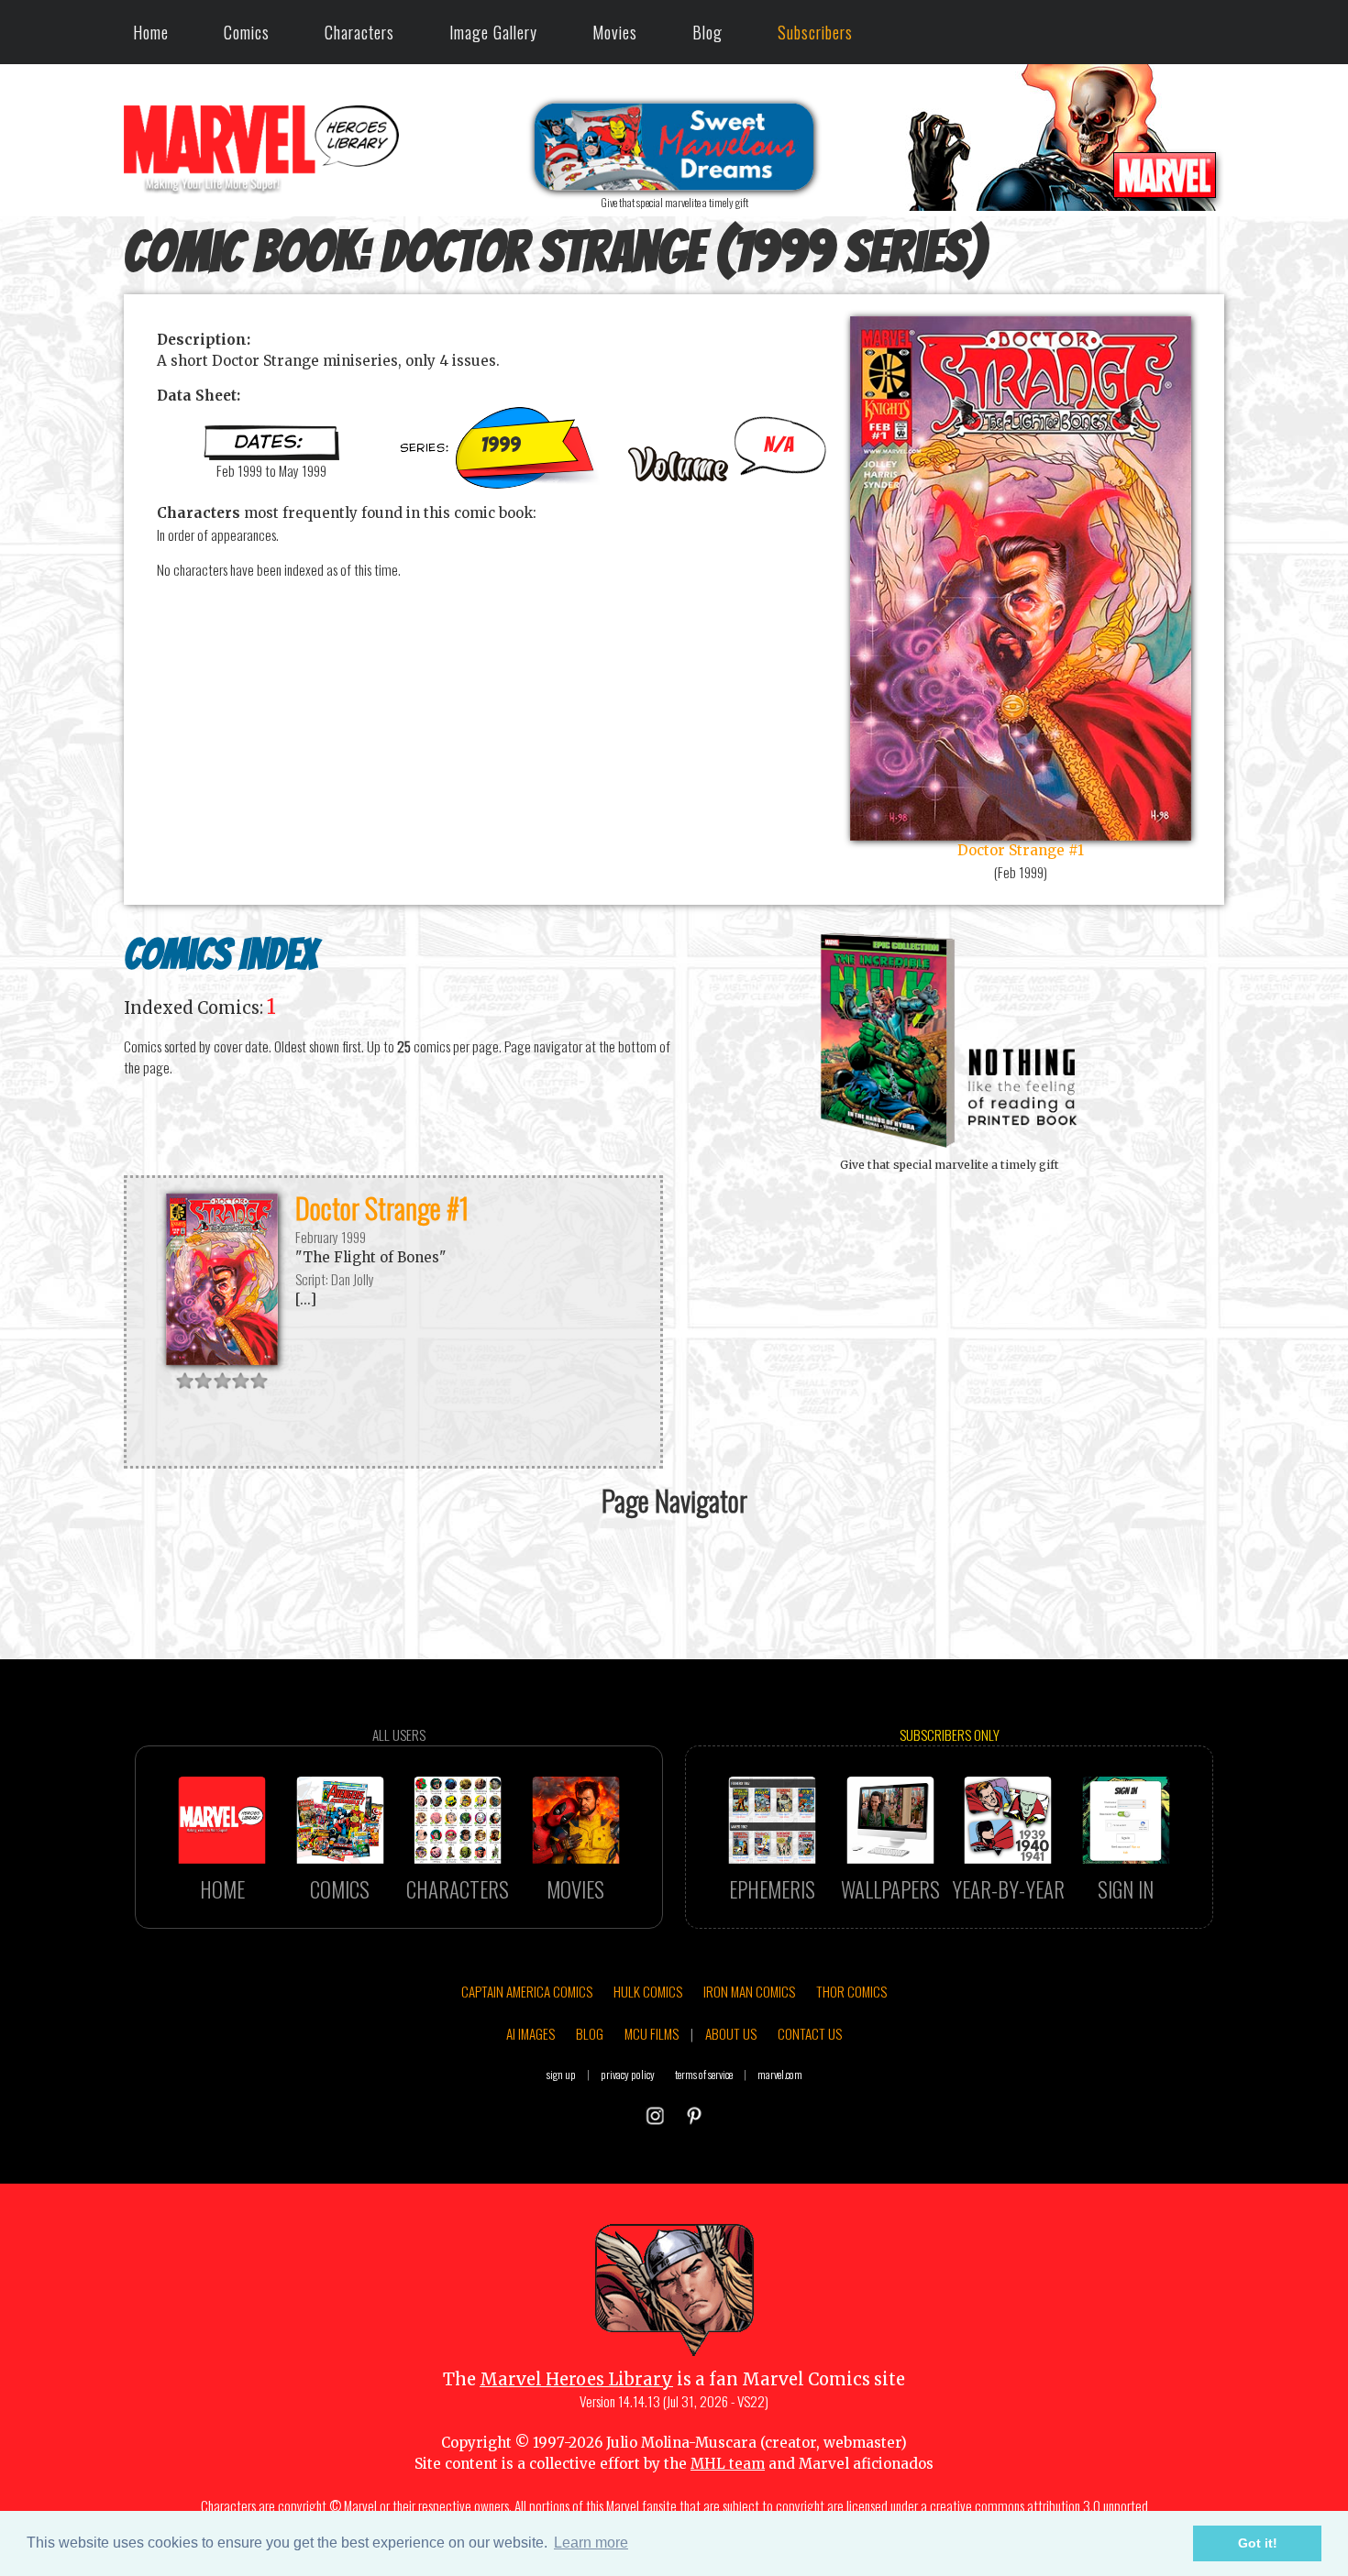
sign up (561, 2074)
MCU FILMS (652, 2033)
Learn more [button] (591, 2543)
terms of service (704, 2074)
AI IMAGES (530, 2033)
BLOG (590, 2033)
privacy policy (628, 2074)
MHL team (728, 2464)
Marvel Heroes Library (576, 2379)
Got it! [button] (1258, 2543)
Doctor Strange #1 (382, 1208)
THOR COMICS (851, 1991)
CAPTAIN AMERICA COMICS (527, 1991)
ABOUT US (731, 2033)
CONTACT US (810, 2033)
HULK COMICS (648, 1991)
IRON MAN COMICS (749, 1991)
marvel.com (780, 2074)
